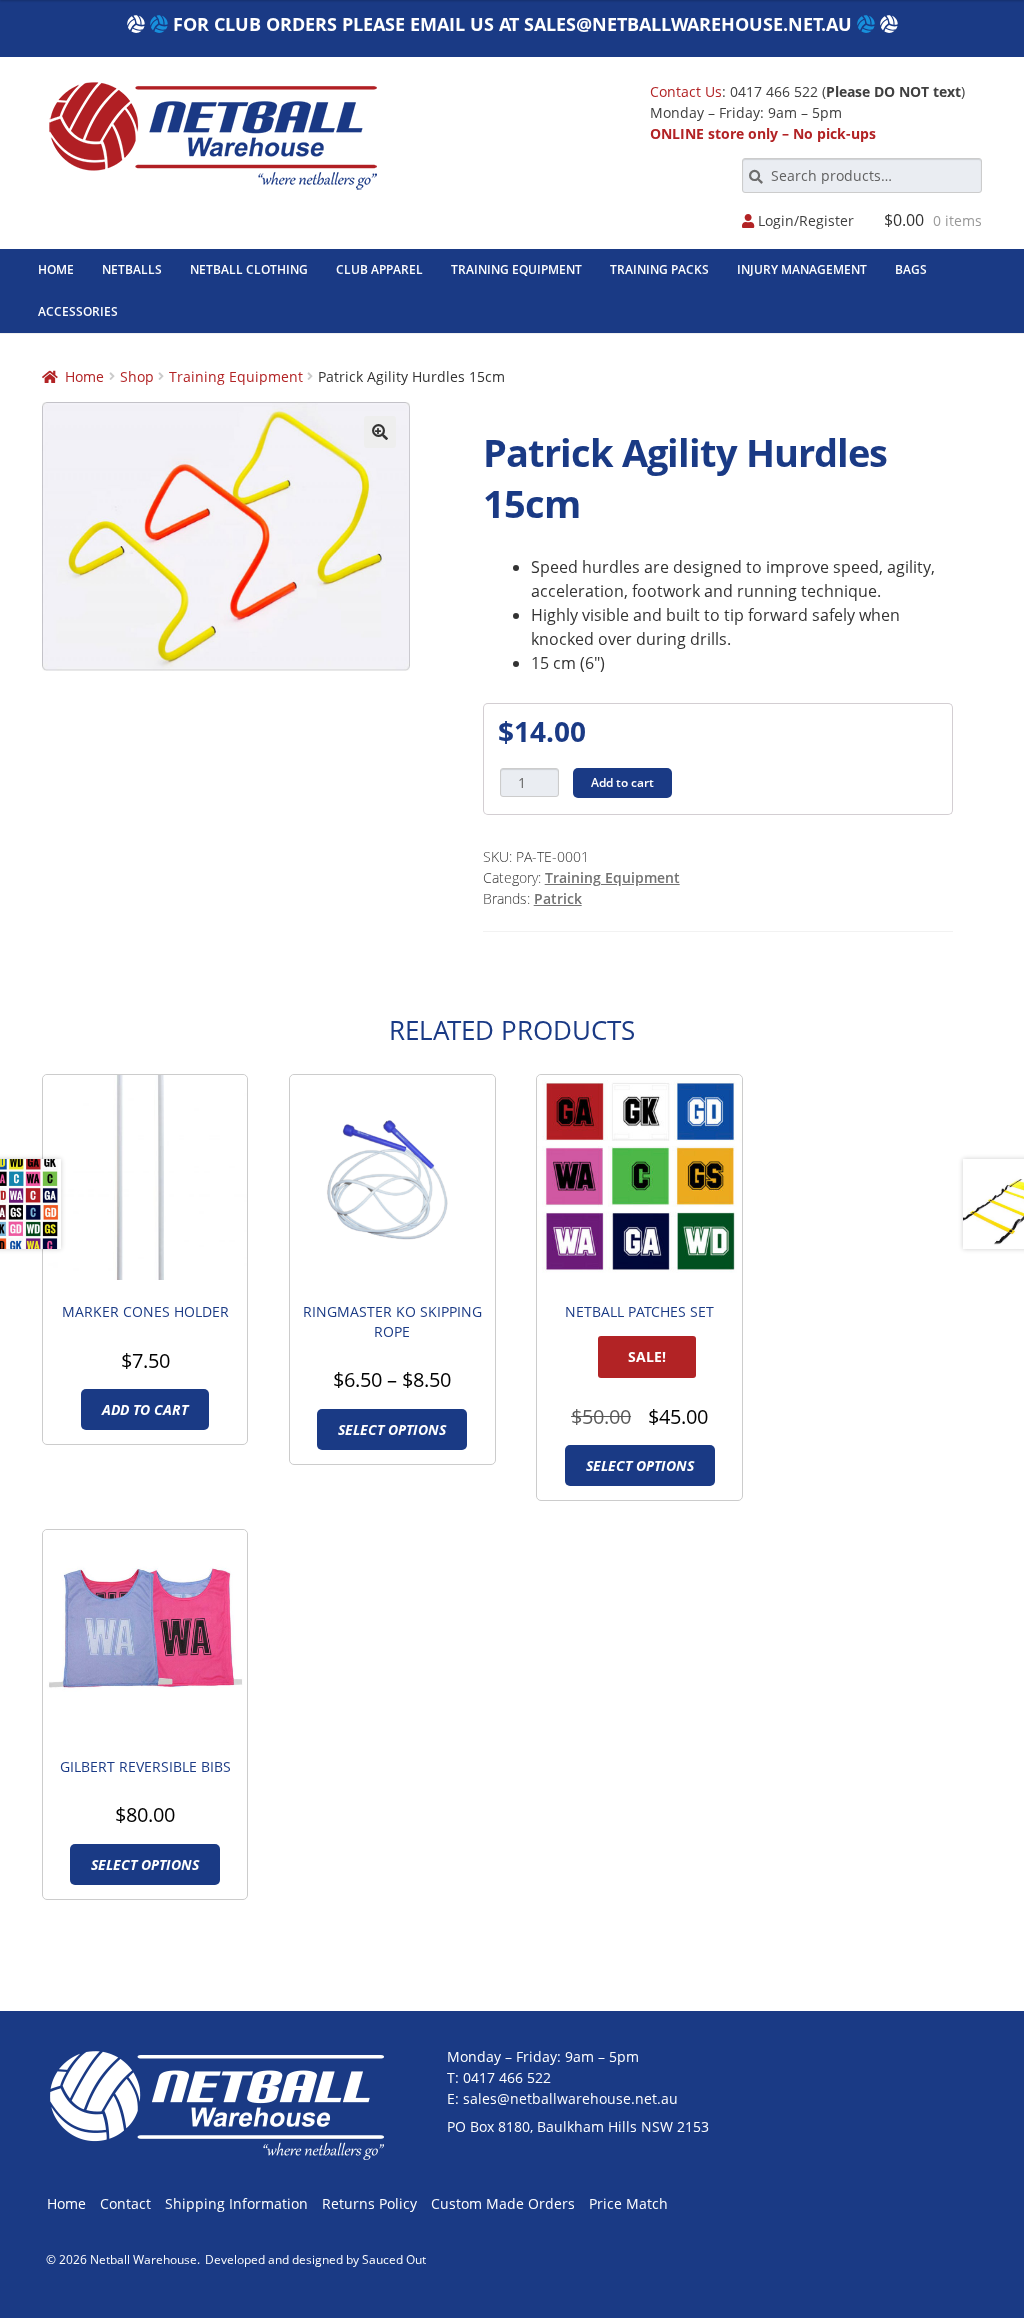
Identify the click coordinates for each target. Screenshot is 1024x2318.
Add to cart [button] (145, 1409)
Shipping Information (236, 2203)
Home (56, 269)
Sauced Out (394, 2259)
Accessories (78, 311)
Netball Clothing (249, 269)
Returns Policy (369, 2203)
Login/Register (804, 221)
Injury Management (802, 269)
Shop (137, 376)
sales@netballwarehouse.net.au (688, 24)
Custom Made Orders (503, 2203)
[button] (380, 432)
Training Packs (659, 269)
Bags (911, 269)
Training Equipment (516, 269)
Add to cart (622, 782)
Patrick (558, 898)
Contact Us (686, 91)
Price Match (628, 2203)
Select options (392, 1429)
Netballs (132, 269)
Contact (125, 2203)
